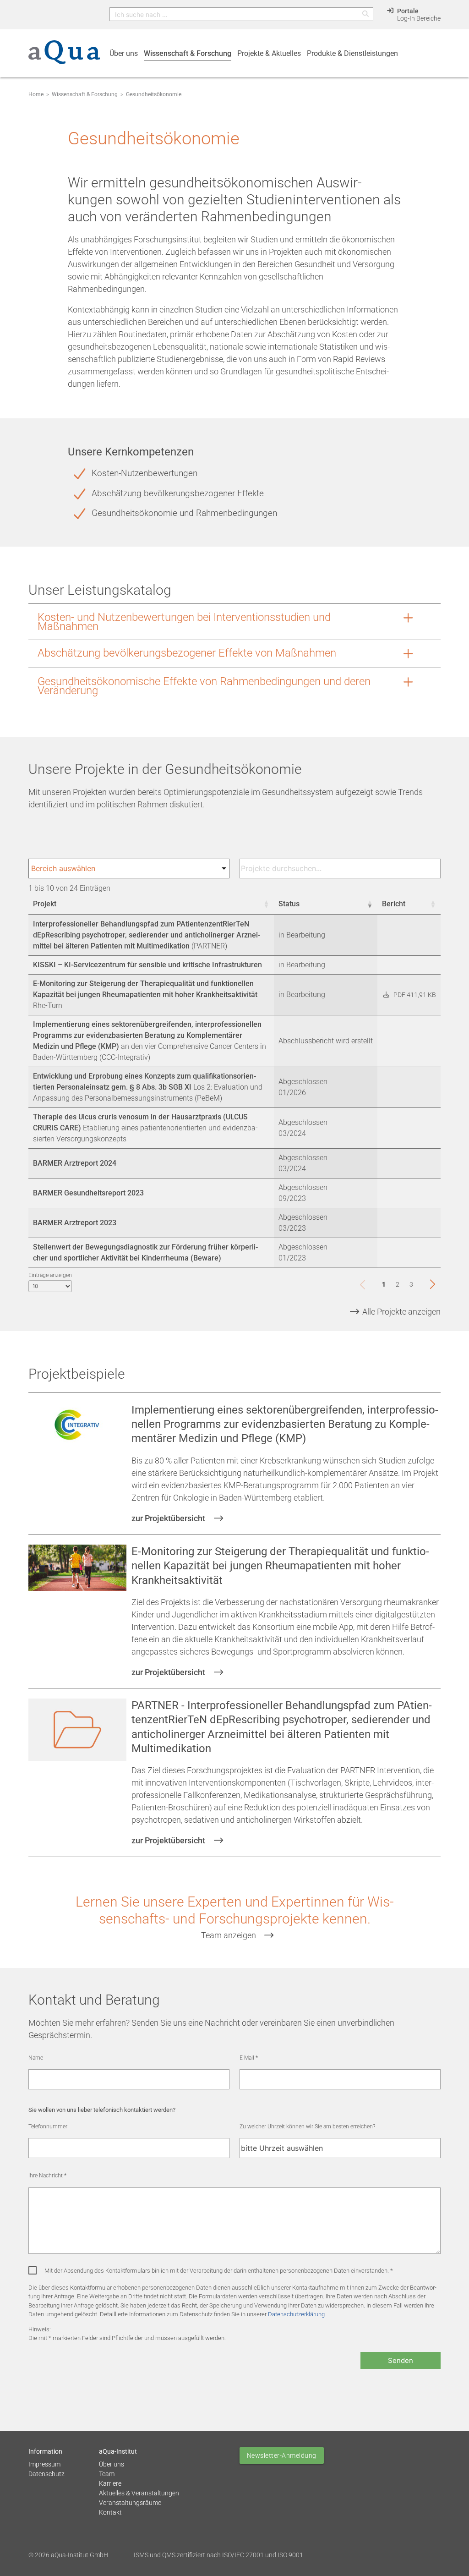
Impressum (44, 2464)
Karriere (110, 2483)
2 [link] (398, 1284)
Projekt (45, 904)
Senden (401, 2360)
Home (36, 94)
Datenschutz (46, 2474)
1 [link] (384, 1284)
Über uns (112, 2464)
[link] (365, 1284)
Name (36, 2058)
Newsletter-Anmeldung (282, 2455)
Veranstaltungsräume (130, 2503)
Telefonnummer (48, 2127)
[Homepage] (64, 57)
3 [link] (411, 1284)
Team (107, 2474)
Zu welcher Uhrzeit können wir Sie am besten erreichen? (307, 2127)
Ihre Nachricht (47, 2176)
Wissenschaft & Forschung (85, 94)
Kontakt (110, 2512)
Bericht (394, 904)
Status (289, 904)
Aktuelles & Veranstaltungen (139, 2493)
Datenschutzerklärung (296, 2314)
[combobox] (129, 869)
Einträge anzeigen (50, 1275)
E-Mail (249, 2058)
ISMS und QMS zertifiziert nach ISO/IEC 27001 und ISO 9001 (218, 2555)
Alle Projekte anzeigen (401, 1312)
